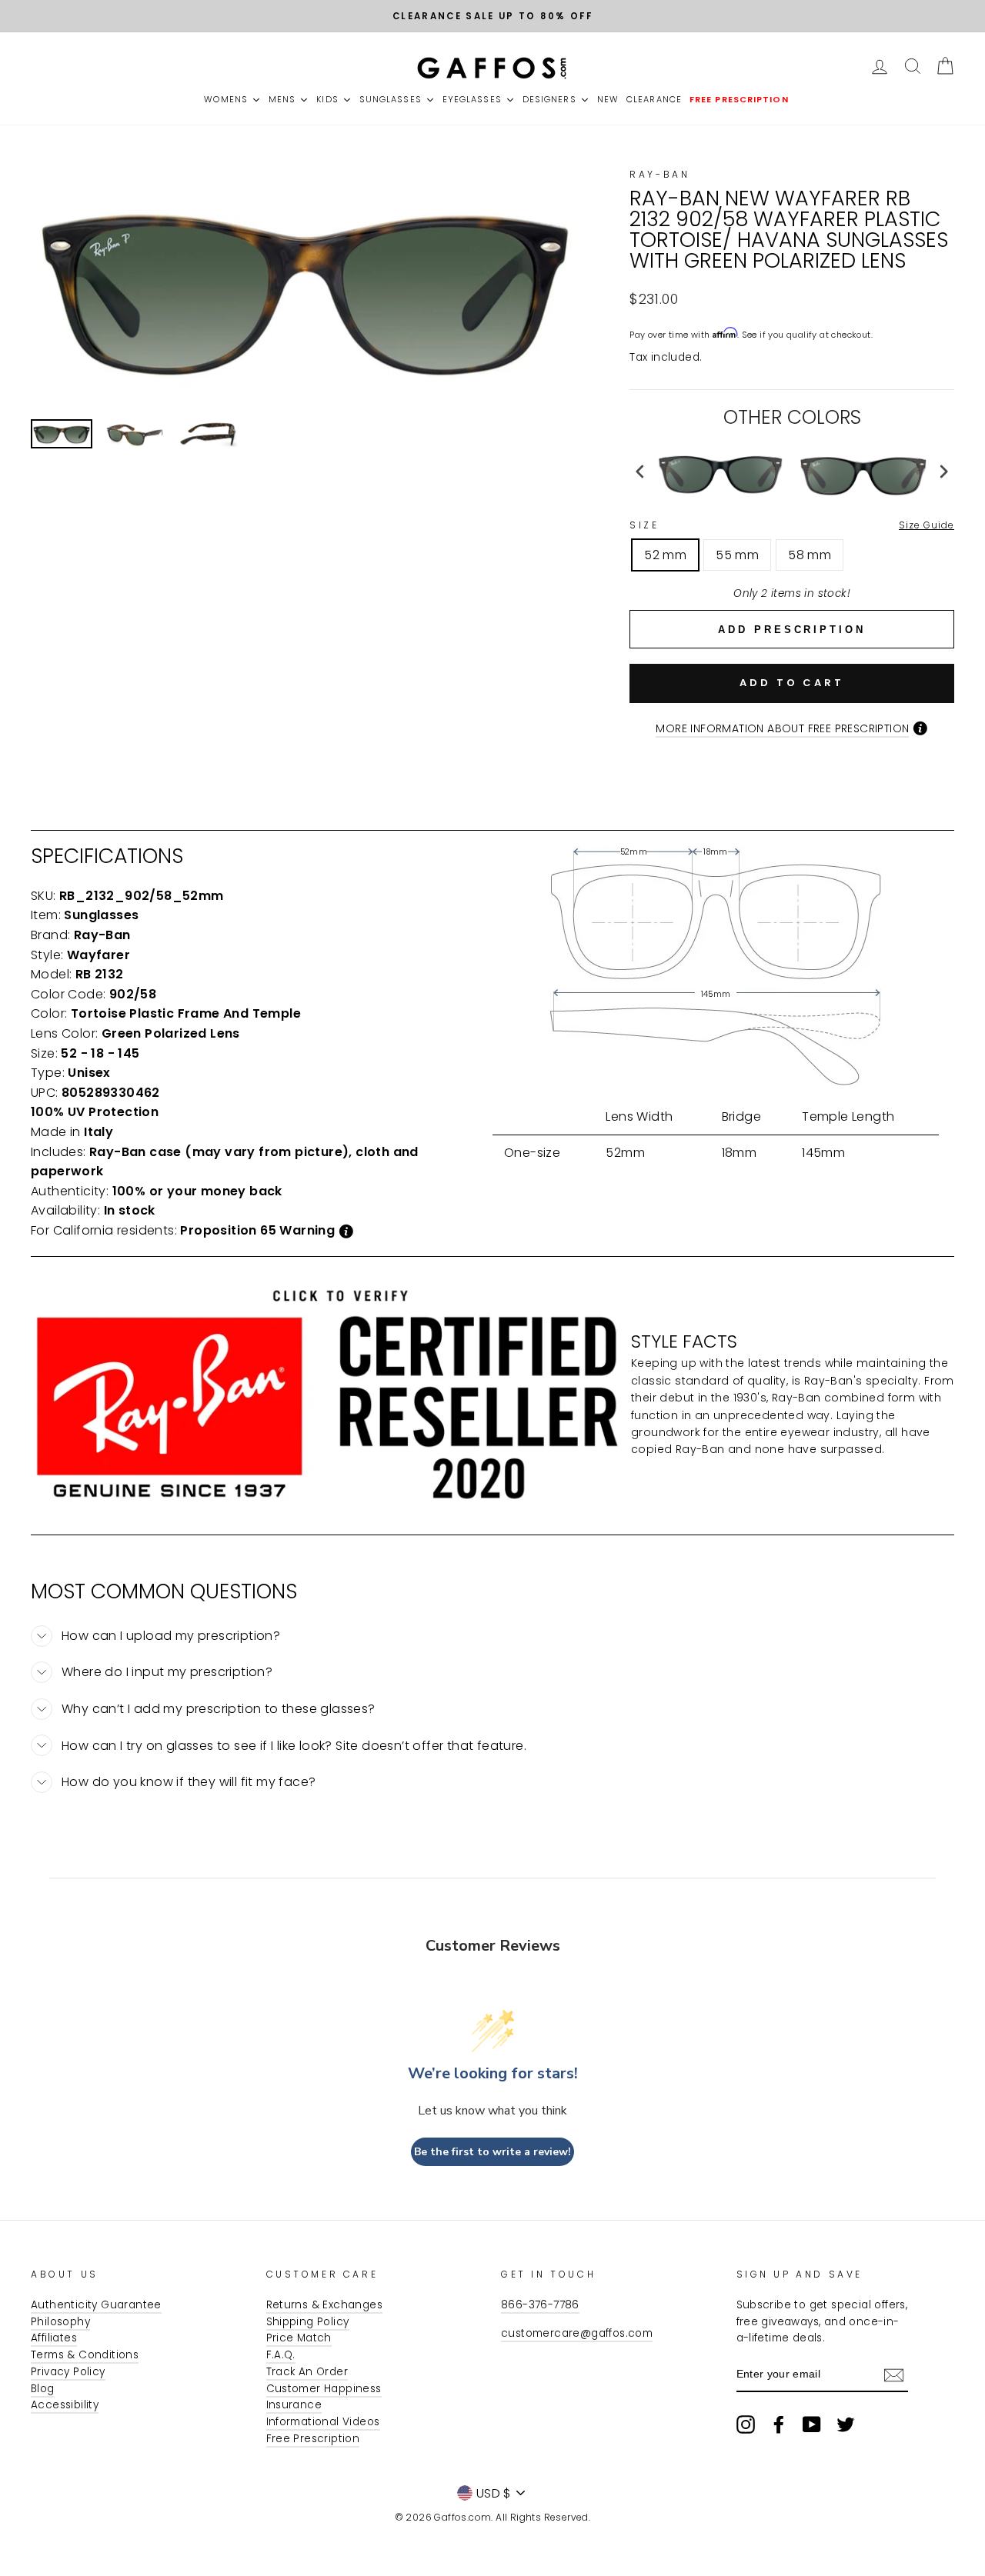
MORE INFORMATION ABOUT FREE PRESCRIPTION (782, 728)
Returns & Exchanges (325, 2305)
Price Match (299, 2338)
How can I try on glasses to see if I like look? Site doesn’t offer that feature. (294, 1746)
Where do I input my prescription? (167, 1672)
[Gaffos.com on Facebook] (779, 2424)
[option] (492, 16)
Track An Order (307, 2372)
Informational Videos (323, 2422)
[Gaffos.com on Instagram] (746, 2424)
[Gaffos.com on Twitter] (846, 2424)
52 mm (665, 555)
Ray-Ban (659, 174)
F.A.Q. (281, 2355)
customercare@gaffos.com (577, 2333)
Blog (43, 2389)
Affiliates (54, 2338)
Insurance (294, 2405)
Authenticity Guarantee (96, 2305)
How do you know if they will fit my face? (189, 1782)
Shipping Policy (308, 2322)
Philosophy (60, 2322)
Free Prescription (313, 2439)
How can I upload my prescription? (171, 1636)
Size (792, 525)
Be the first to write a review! (492, 2152)
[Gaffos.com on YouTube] (812, 2424)
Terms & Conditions (85, 2355)
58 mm (810, 555)
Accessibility (65, 2405)
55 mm (737, 555)
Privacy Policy (68, 2372)
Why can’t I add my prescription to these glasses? (219, 1709)
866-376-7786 (540, 2305)
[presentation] (640, 472)
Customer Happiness (324, 2389)
